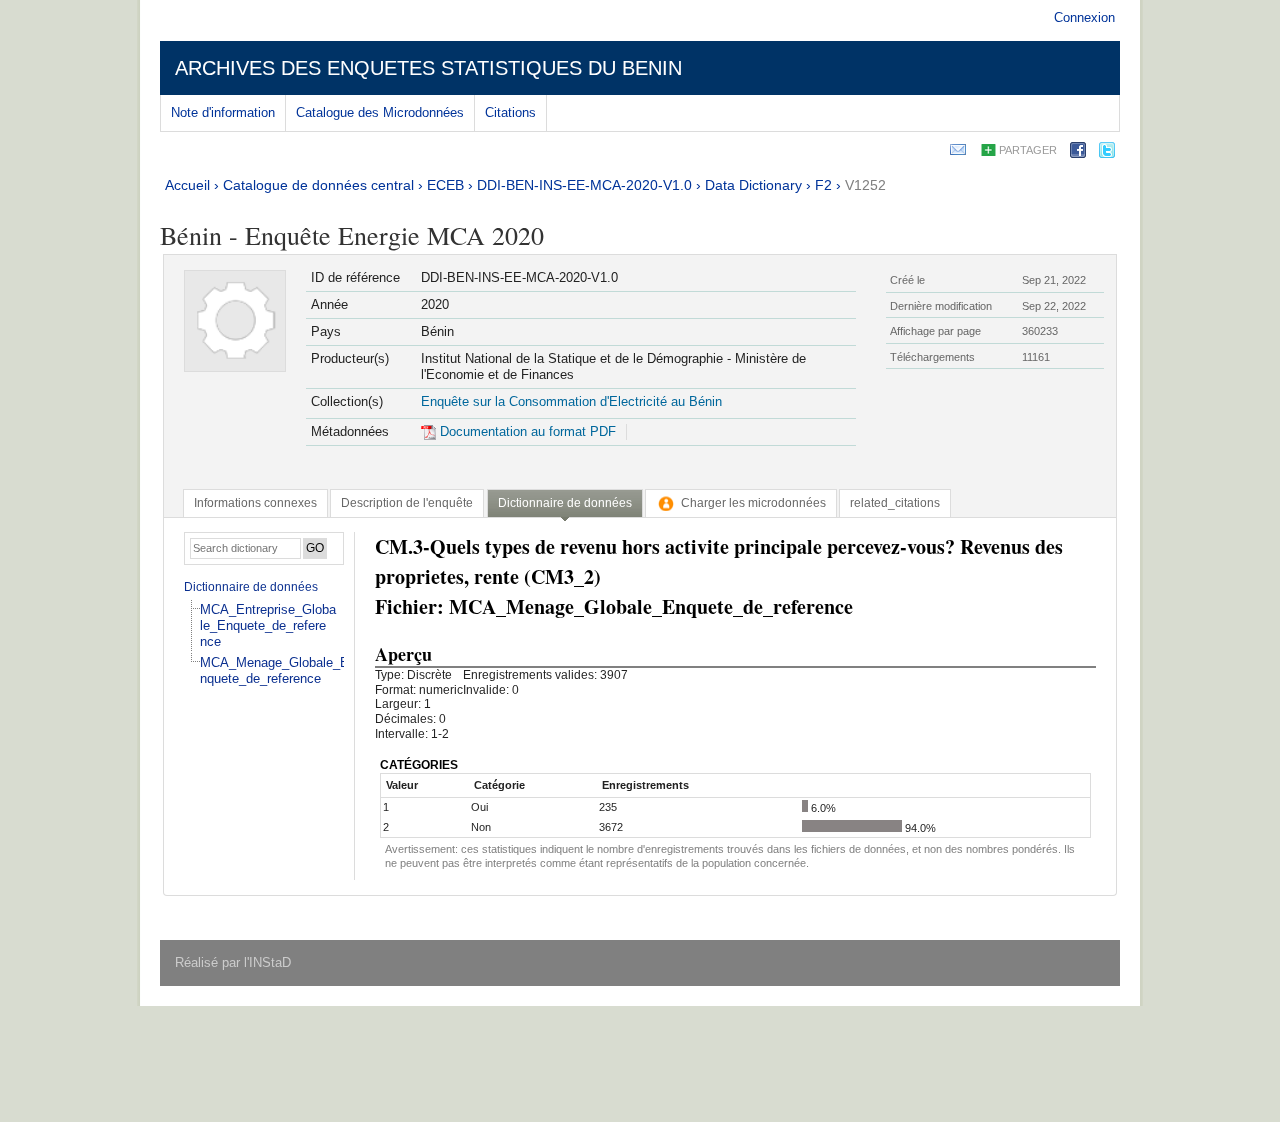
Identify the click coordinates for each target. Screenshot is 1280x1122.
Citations (510, 112)
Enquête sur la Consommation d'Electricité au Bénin (571, 401)
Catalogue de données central (318, 185)
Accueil (187, 185)
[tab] (255, 503)
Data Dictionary (753, 185)
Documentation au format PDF (526, 431)
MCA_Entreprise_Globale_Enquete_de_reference (268, 625)
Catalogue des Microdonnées (380, 112)
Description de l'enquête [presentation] (407, 503)
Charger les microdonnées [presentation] (753, 503)
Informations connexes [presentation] (255, 503)
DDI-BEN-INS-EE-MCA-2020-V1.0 (584, 185)
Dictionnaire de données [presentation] (565, 503)
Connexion (1084, 17)
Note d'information (223, 112)
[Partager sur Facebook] (1078, 153)
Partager (1028, 150)
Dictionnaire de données (251, 587)
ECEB (445, 185)
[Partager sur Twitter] (1107, 153)
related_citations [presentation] (895, 503)
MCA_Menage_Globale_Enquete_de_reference (274, 670)
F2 (823, 185)
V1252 (865, 185)
